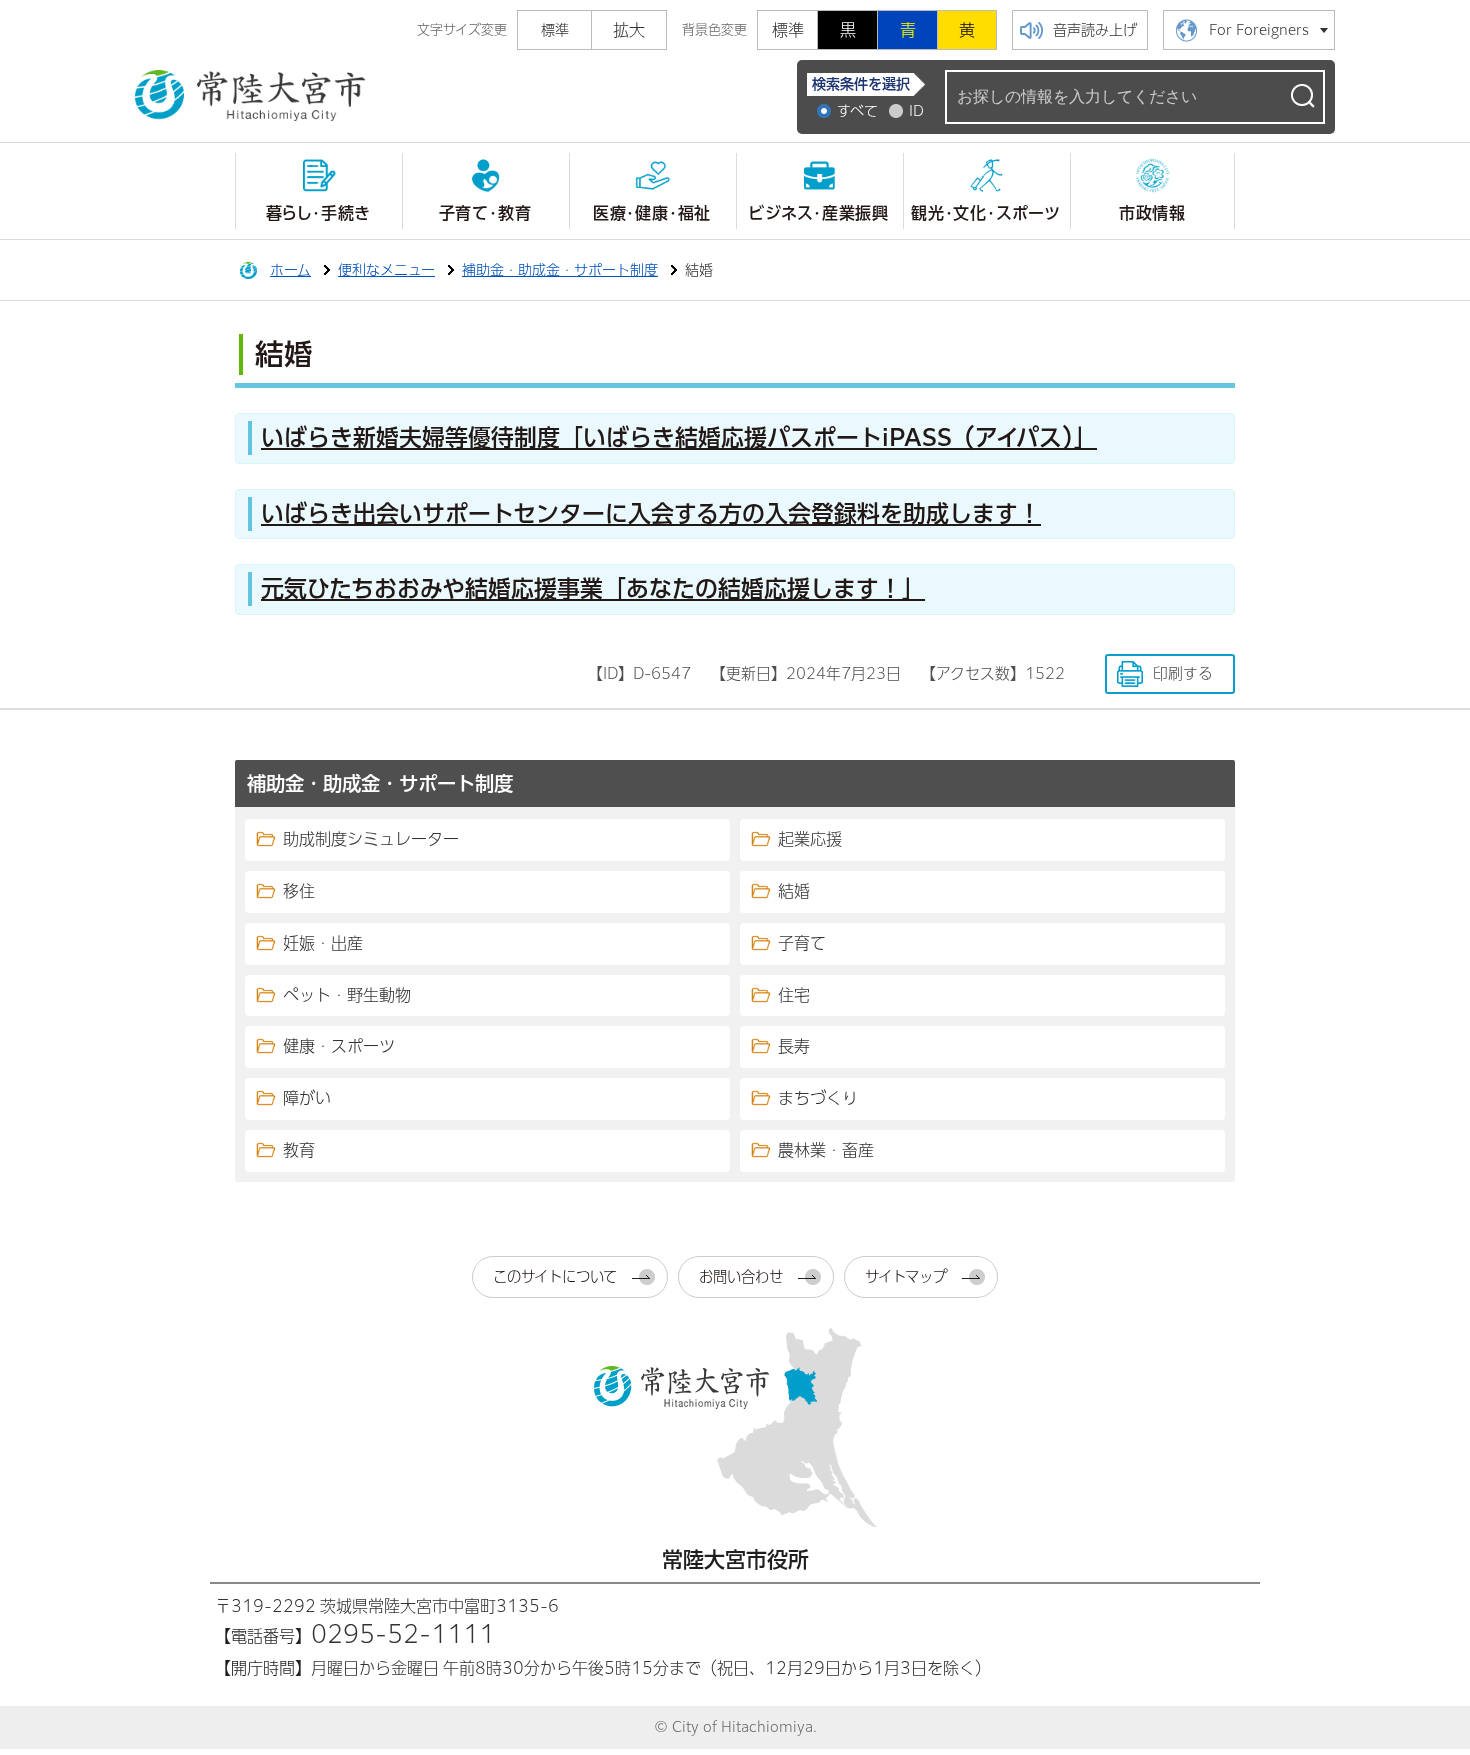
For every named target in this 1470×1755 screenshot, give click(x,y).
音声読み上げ (1095, 30)
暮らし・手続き (318, 213)
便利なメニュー (386, 270)
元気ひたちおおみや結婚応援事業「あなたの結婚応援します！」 (593, 588)
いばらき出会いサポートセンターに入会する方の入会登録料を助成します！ (651, 513)
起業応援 (810, 839)
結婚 (794, 891)
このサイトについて (555, 1276)
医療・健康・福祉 (652, 213)
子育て (802, 943)
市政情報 (1152, 213)
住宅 (794, 995)
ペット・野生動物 (347, 995)
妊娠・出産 (323, 943)
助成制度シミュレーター (371, 839)
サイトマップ (906, 1276)
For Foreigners (1259, 30)
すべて (857, 111)
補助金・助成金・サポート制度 (560, 270)
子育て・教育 (485, 213)
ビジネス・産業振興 (819, 213)
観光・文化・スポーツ (986, 213)
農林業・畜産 (826, 1150)
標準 (788, 30)
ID (916, 111)
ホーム (290, 270)
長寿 (794, 1046)
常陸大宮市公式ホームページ (250, 96)
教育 (299, 1150)
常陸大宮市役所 (735, 1559)
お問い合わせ (741, 1276)
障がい (307, 1098)
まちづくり (818, 1098)
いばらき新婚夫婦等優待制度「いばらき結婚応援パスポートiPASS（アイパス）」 (679, 437)
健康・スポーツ (339, 1046)
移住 (299, 891)
